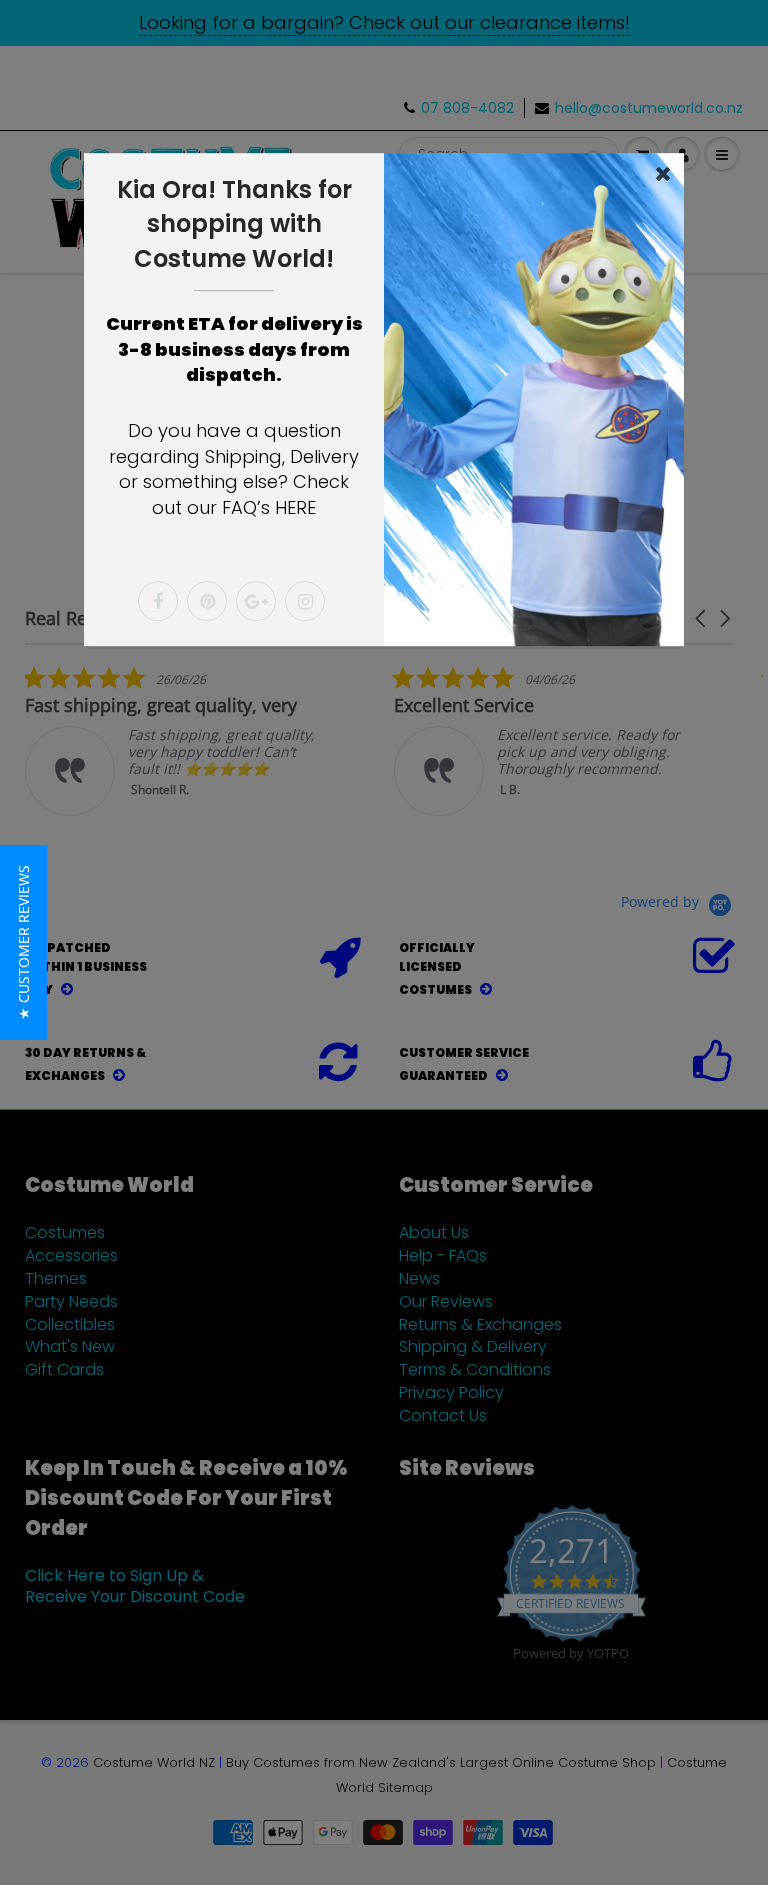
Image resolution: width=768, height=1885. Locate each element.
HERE (295, 507)
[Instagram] (305, 601)
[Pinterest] (207, 601)
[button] (23, 942)
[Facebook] (158, 601)
